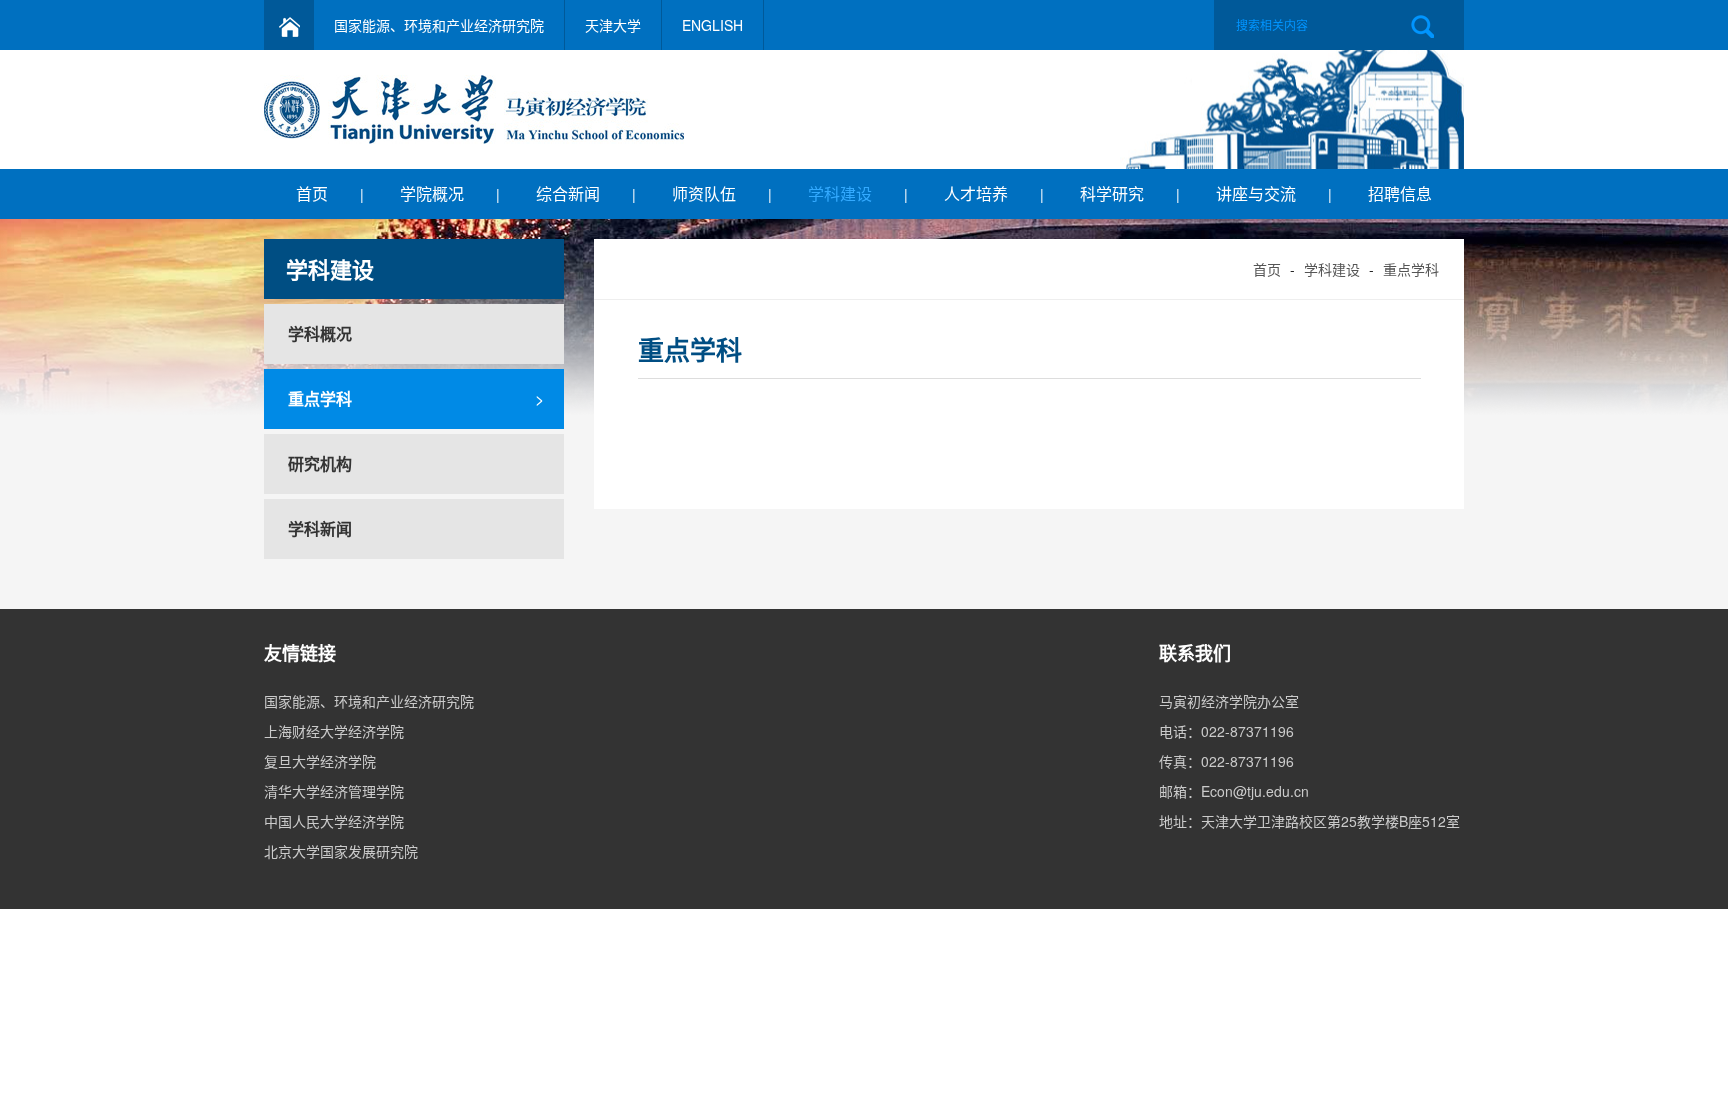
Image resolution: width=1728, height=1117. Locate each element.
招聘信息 (1400, 193)
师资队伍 (704, 193)
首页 (312, 193)
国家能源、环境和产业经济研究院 (439, 25)
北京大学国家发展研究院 (341, 851)
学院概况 (432, 193)
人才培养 (976, 193)
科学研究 (1112, 193)
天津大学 (613, 25)
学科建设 (840, 193)
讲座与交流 (1256, 193)
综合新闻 (568, 193)
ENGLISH (712, 25)
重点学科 (1411, 269)
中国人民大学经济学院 (334, 821)
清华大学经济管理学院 (334, 791)
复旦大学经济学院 (320, 761)
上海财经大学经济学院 (334, 731)
